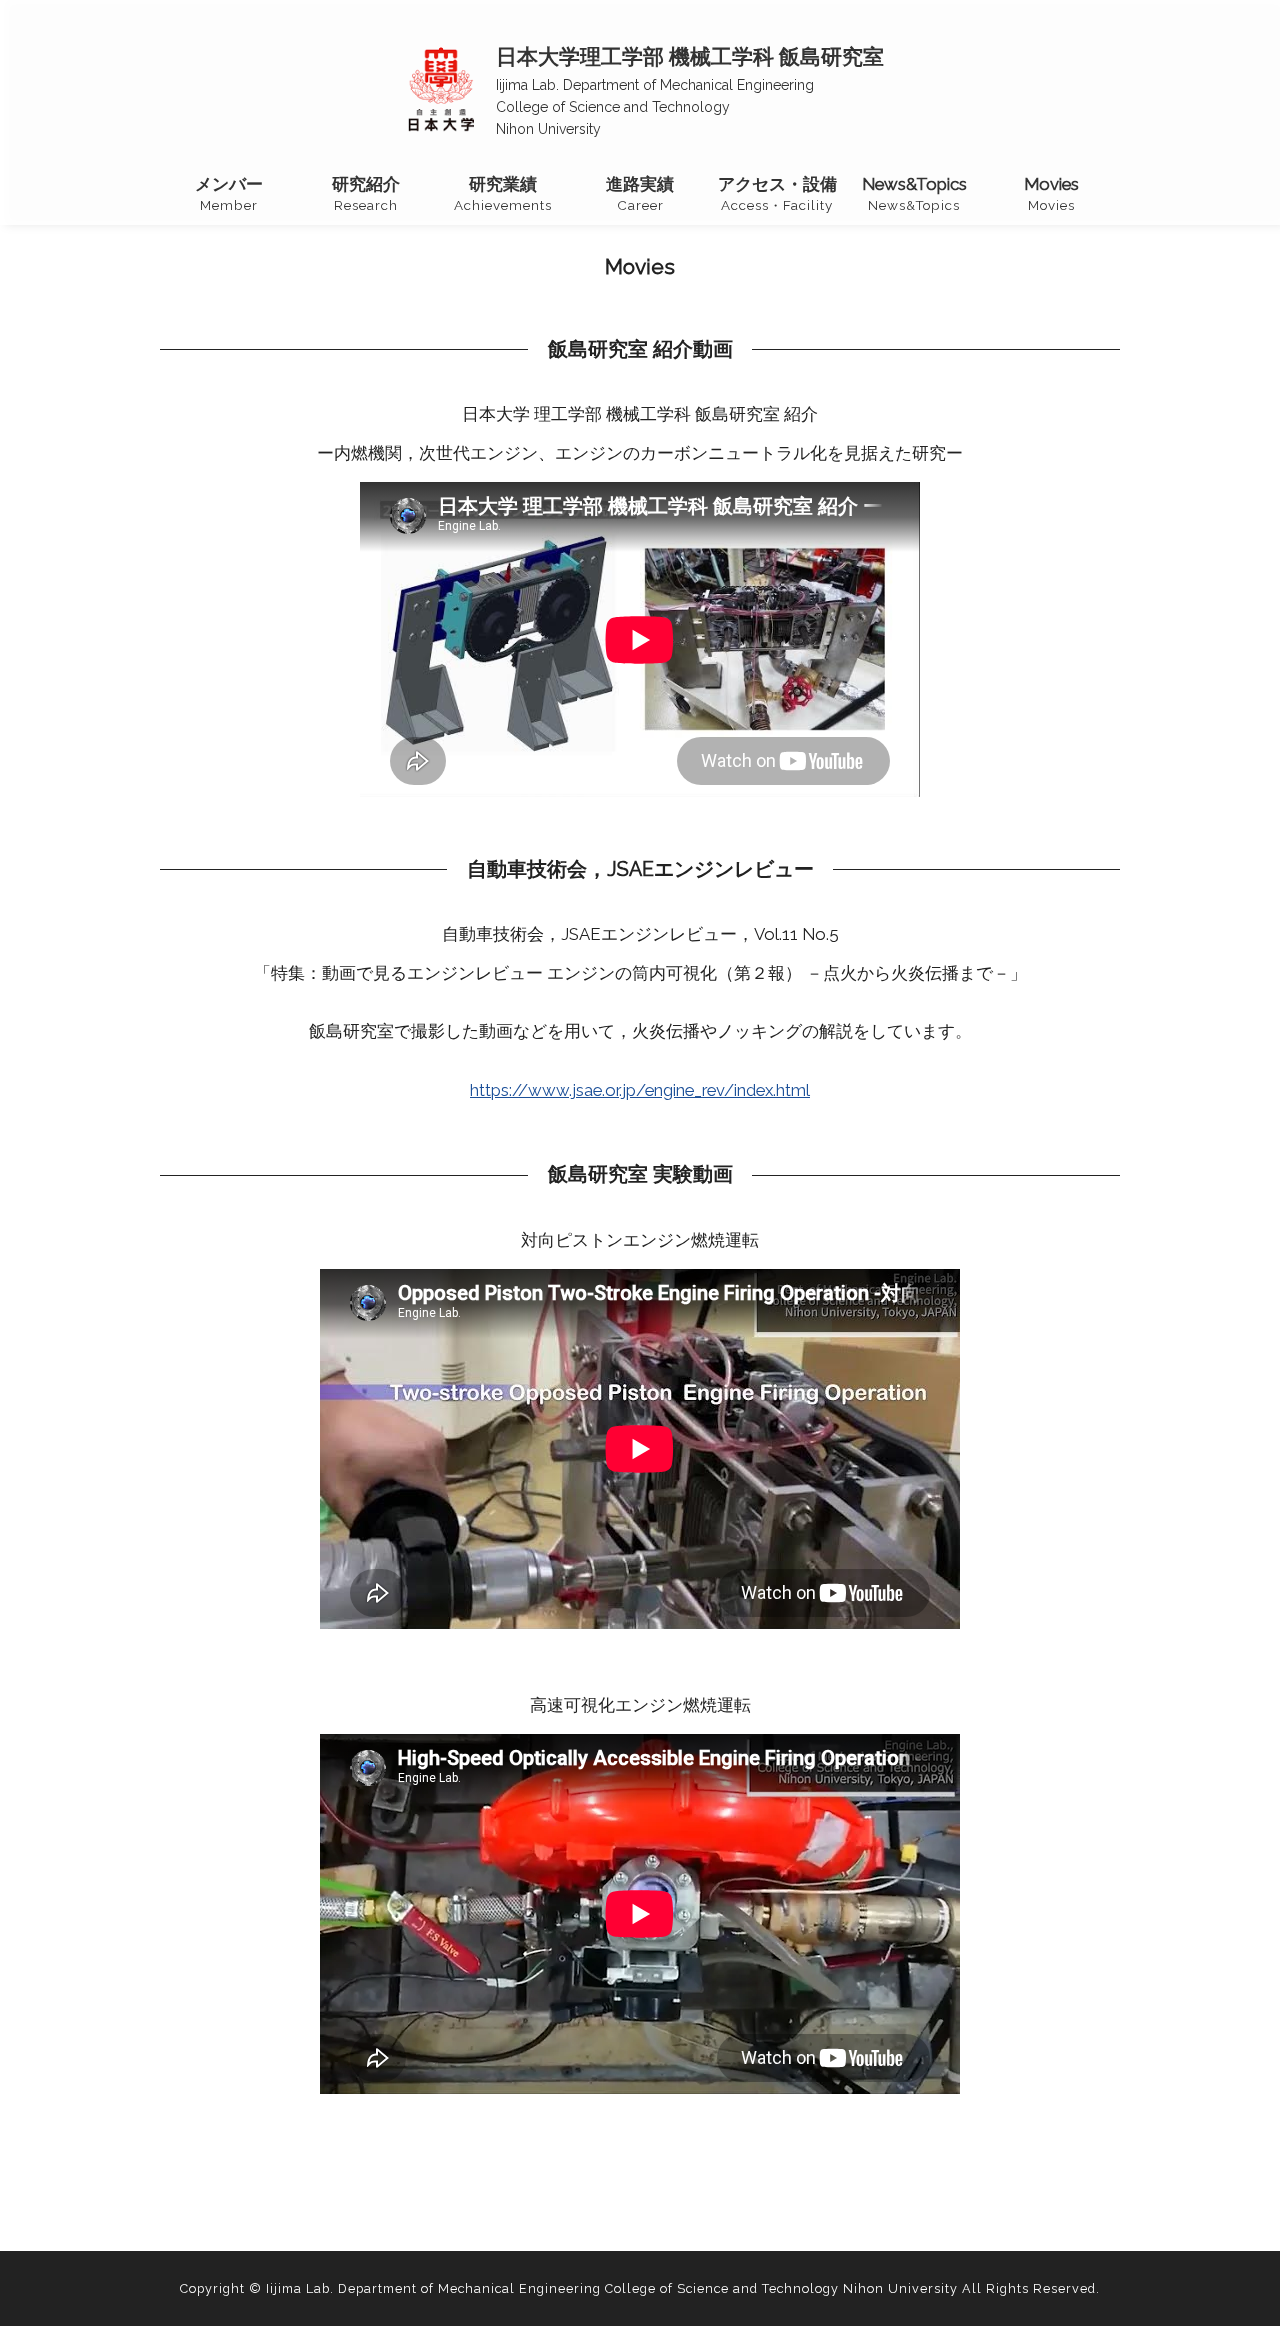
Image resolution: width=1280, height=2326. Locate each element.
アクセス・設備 (777, 193)
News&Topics (914, 193)
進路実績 (640, 193)
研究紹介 (366, 193)
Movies (1051, 193)
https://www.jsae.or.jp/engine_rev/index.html (640, 1090)
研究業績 (503, 193)
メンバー (229, 193)
